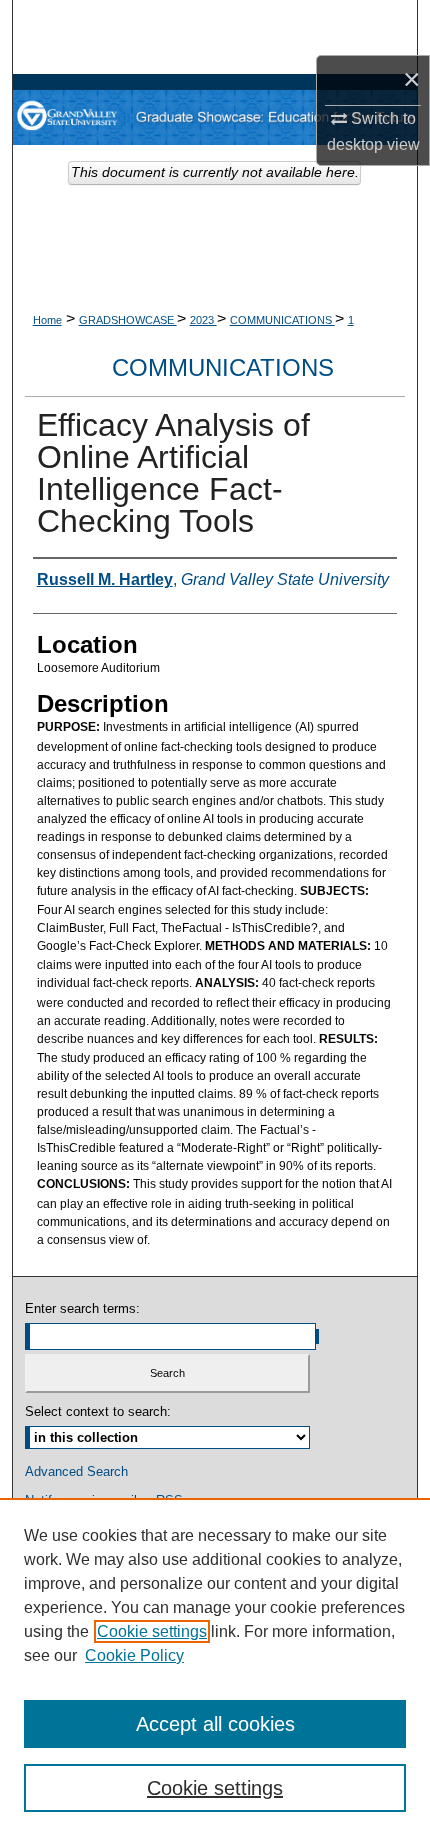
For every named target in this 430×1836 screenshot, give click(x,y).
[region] (215, 1667)
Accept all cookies (215, 1724)
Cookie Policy (134, 1655)
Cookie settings (152, 1631)
